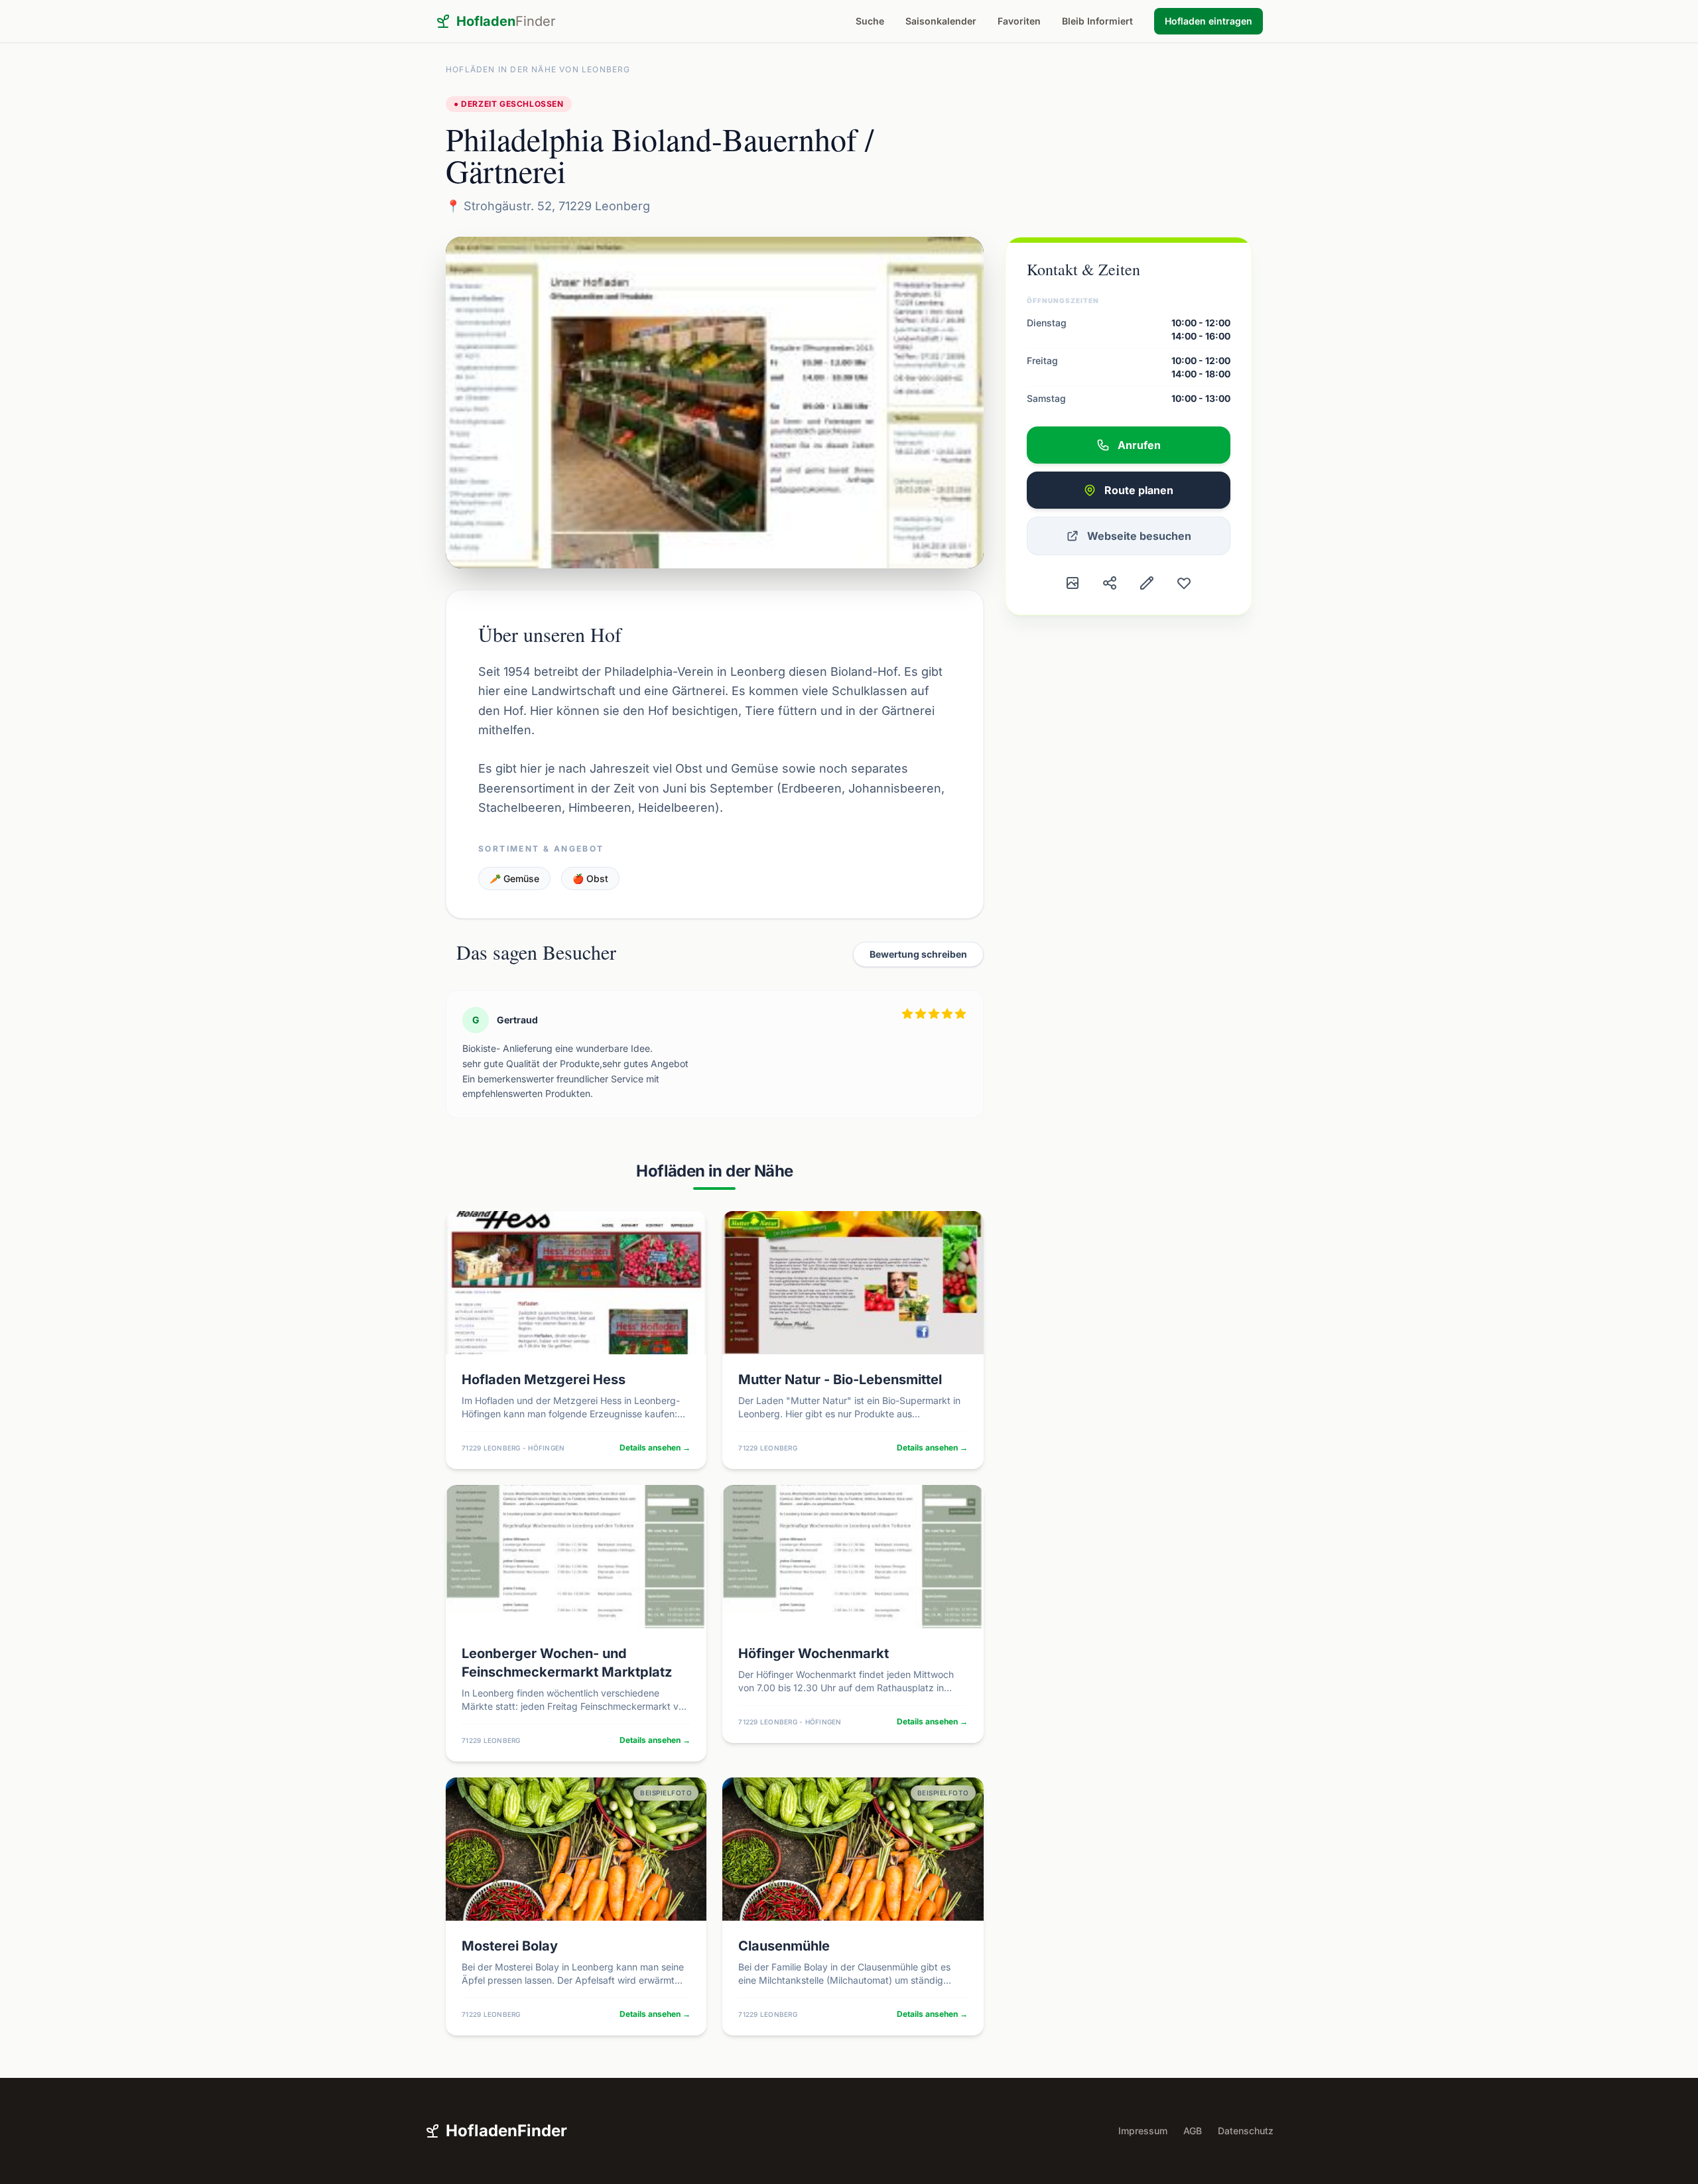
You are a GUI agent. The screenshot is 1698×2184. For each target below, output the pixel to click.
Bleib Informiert (1097, 21)
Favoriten (1019, 21)
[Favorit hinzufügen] (1184, 583)
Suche (870, 21)
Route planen (1139, 490)
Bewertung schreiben (918, 954)
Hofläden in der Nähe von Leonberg (538, 69)
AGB (1193, 2131)
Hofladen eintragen (1208, 21)
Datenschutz (1246, 2131)
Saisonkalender (941, 21)
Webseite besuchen (1139, 536)
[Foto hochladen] (1073, 583)
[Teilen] (1110, 583)
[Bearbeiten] (1147, 583)
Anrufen (1139, 445)
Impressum (1143, 2131)
